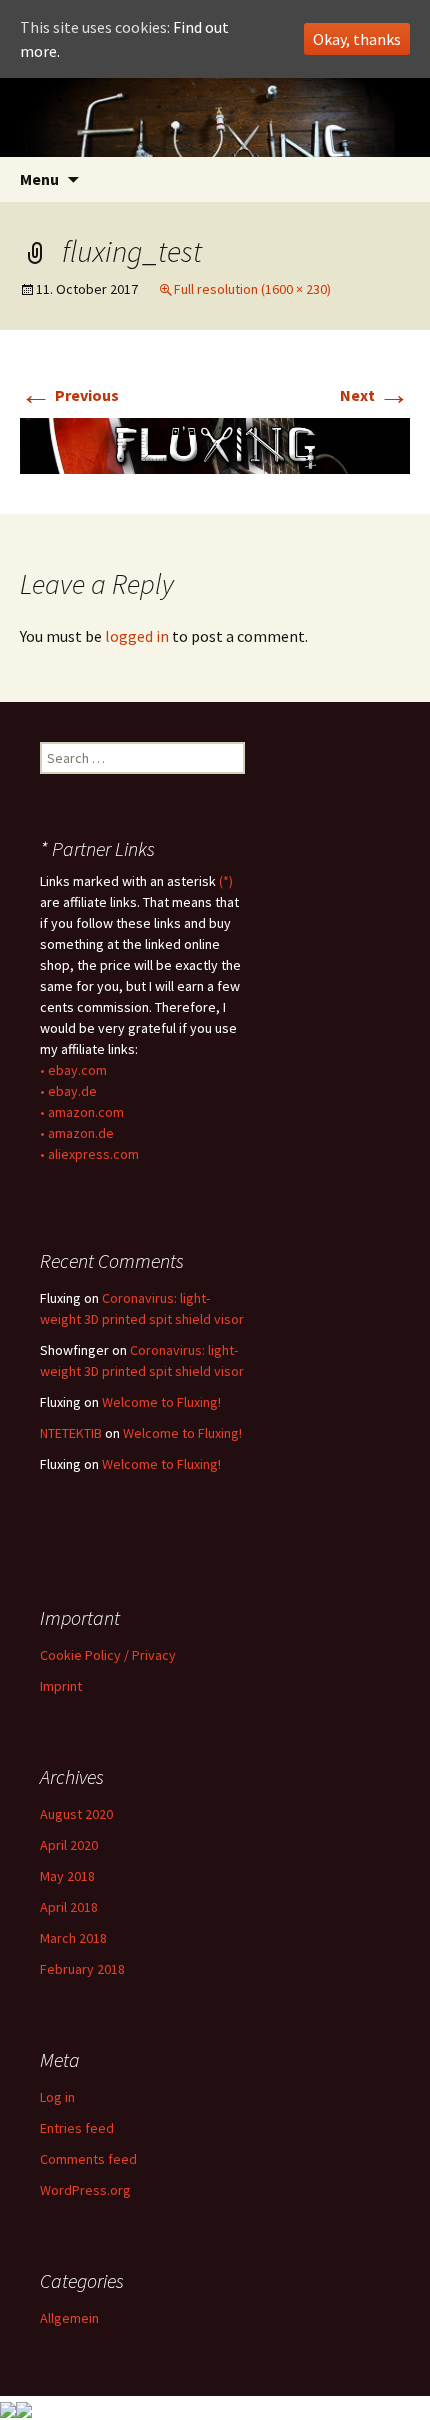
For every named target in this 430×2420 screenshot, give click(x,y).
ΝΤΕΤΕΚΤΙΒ (71, 1433)
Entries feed (77, 2128)
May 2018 (67, 1876)
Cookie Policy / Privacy (108, 1655)
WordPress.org (85, 2190)
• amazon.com (82, 1112)
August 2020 (76, 1814)
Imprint (61, 1686)
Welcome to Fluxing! (161, 1402)
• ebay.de (68, 1091)
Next (375, 395)
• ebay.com (73, 1070)
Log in (57, 2097)
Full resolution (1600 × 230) (252, 289)
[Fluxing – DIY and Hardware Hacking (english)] (215, 117)
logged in (137, 636)
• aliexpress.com (89, 1154)
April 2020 (69, 1845)
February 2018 (82, 1969)
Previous (69, 395)
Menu (39, 179)
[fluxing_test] (215, 444)
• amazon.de (77, 1133)
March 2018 (73, 1938)
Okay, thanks (357, 39)
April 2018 (69, 1907)
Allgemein (69, 2318)
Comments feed (88, 2159)
